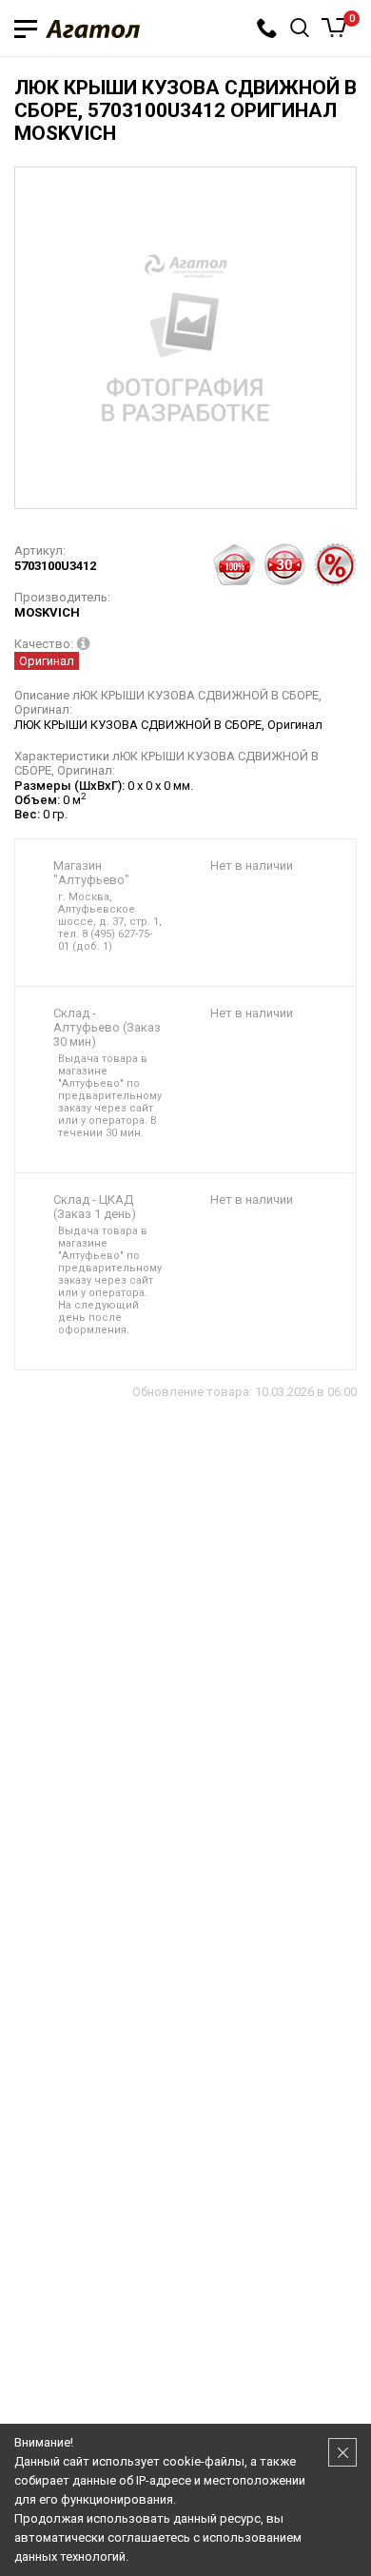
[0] (334, 28)
